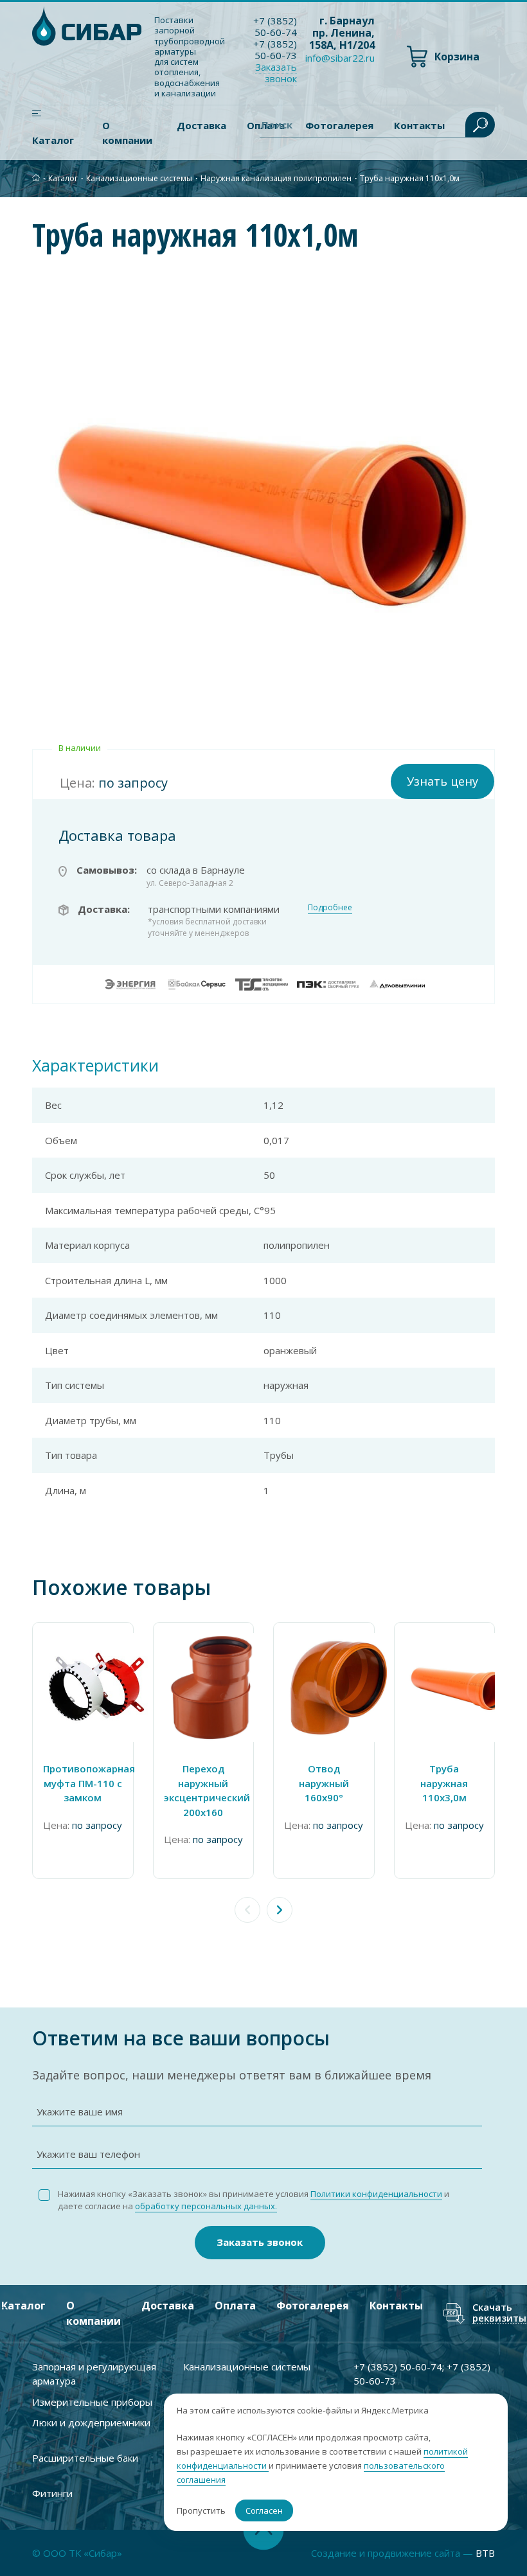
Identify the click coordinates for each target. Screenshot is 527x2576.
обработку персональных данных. (206, 2206)
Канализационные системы (139, 178)
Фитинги (52, 2493)
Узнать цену (442, 781)
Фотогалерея (313, 2306)
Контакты (396, 2306)
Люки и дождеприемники (91, 2422)
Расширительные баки (85, 2458)
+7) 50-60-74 (275, 26)
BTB (485, 2553)
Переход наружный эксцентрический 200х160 (204, 1790)
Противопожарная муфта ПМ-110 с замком (83, 1783)
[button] (280, 1910)
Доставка (201, 125)
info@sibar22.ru (340, 58)
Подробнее (330, 907)
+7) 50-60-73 (275, 49)
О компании (127, 133)
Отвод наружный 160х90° (324, 1783)
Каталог (53, 140)
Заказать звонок (260, 2242)
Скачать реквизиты (499, 2313)
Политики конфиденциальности (376, 2194)
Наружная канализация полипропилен (276, 178)
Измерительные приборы (92, 2402)
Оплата (235, 2306)
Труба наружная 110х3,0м (444, 1783)
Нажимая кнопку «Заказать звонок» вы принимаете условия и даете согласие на (254, 2200)
